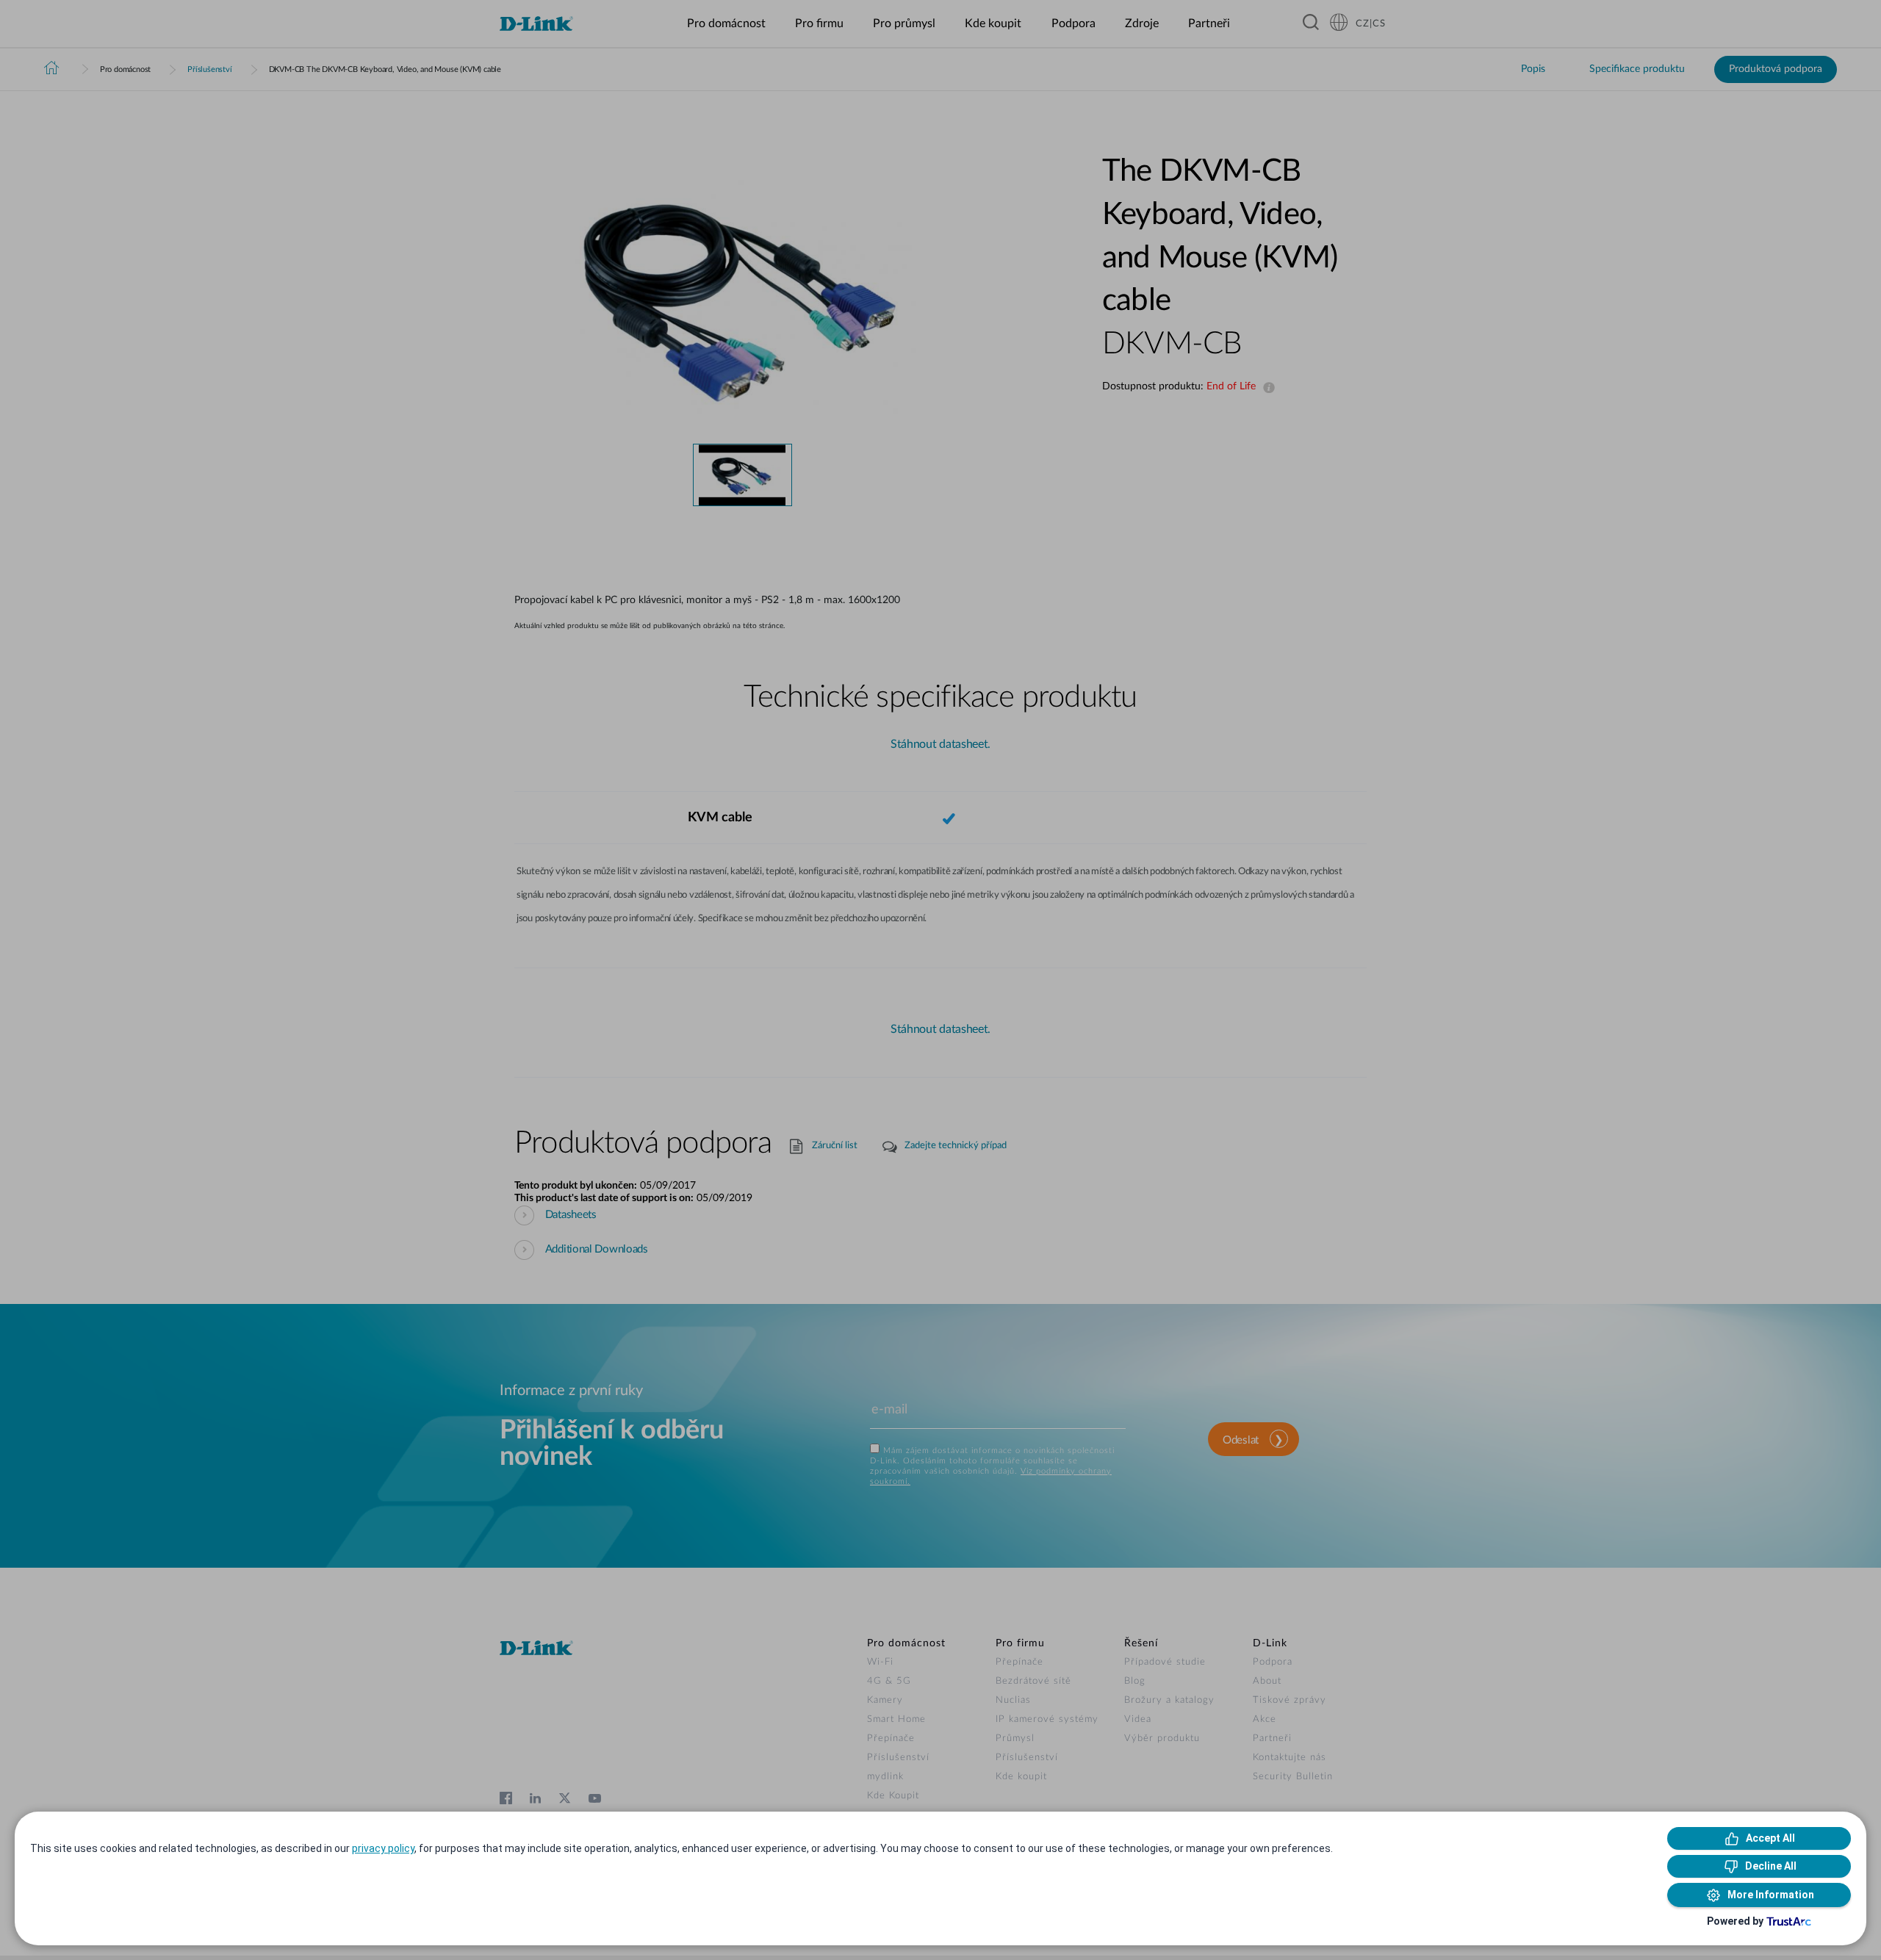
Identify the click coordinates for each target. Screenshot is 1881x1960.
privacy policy (383, 1848)
